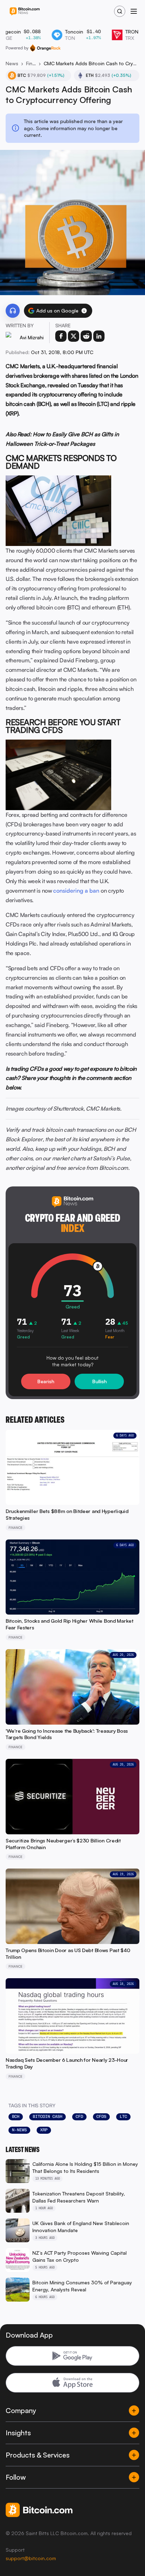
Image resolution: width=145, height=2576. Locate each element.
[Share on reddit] (86, 336)
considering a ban (76, 891)
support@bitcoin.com (31, 2558)
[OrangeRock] (45, 48)
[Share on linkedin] (99, 336)
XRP (44, 2130)
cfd (79, 2116)
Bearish (46, 1381)
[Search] (120, 11)
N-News (19, 2130)
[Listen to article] (13, 311)
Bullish (99, 1381)
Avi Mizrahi (32, 337)
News (12, 63)
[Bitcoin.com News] (25, 11)
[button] (84, 311)
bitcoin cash (48, 2116)
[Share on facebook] (61, 336)
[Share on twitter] (74, 336)
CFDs (101, 2116)
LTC (123, 2116)
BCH (16, 2116)
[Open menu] (134, 11)
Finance (31, 63)
